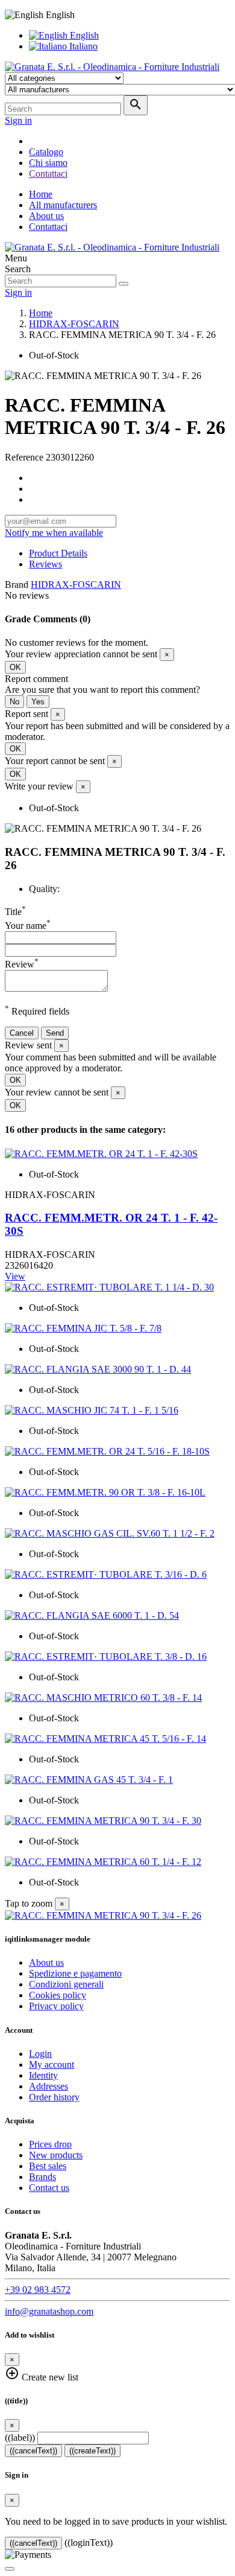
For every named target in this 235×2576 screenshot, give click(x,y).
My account (52, 2064)
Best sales (48, 2166)
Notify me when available (54, 533)
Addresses (49, 2086)
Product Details (58, 553)
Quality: (44, 889)
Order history (54, 2097)
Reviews (45, 564)
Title (15, 912)
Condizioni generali (66, 1984)
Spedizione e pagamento (75, 1973)
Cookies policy (58, 1995)
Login (40, 2054)
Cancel (22, 1033)
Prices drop (50, 2144)
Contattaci (48, 227)
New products (56, 2155)
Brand (17, 585)
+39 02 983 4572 (38, 2290)
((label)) (20, 2437)
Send (55, 1033)
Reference (25, 457)
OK (15, 667)
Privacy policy (56, 2006)
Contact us (49, 2188)
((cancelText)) (33, 2451)
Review (22, 964)
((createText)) (92, 2451)
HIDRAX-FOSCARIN (76, 585)
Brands (42, 2177)
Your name (28, 926)
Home (41, 194)
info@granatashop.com (49, 2311)
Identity (43, 2075)
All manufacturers (63, 205)
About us (46, 216)
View (15, 1276)
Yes (38, 702)
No (14, 702)
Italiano (82, 46)
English (83, 35)
